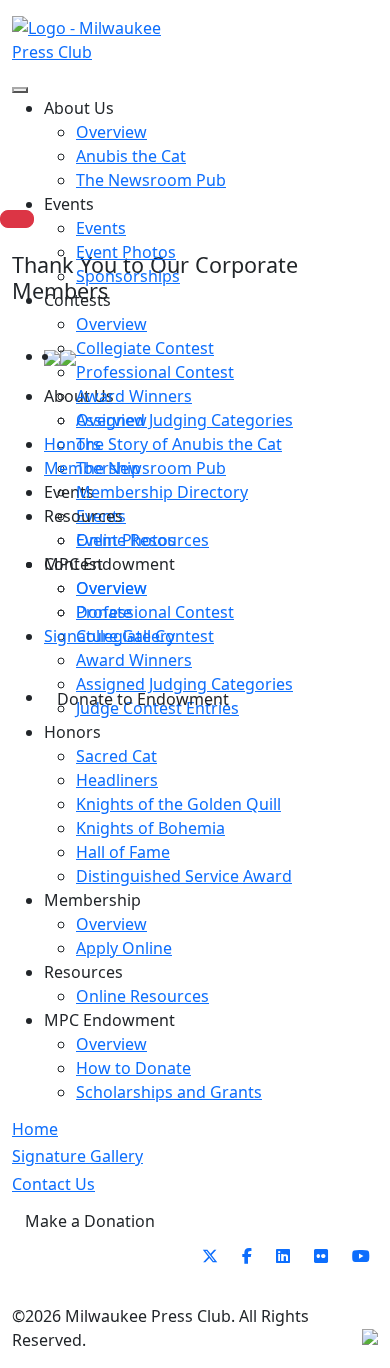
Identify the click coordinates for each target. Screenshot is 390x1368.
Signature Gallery (109, 636)
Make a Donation (90, 1221)
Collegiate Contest (145, 348)
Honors (72, 444)
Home (35, 1129)
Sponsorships (128, 276)
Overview (111, 324)
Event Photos (126, 252)
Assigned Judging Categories (184, 420)
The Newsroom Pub (151, 180)
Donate (104, 612)
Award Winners (134, 396)
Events (101, 228)
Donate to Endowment (143, 699)
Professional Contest (155, 372)
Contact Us (53, 1184)
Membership (92, 468)
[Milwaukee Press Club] (103, 40)
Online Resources (142, 540)
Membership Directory (162, 492)
